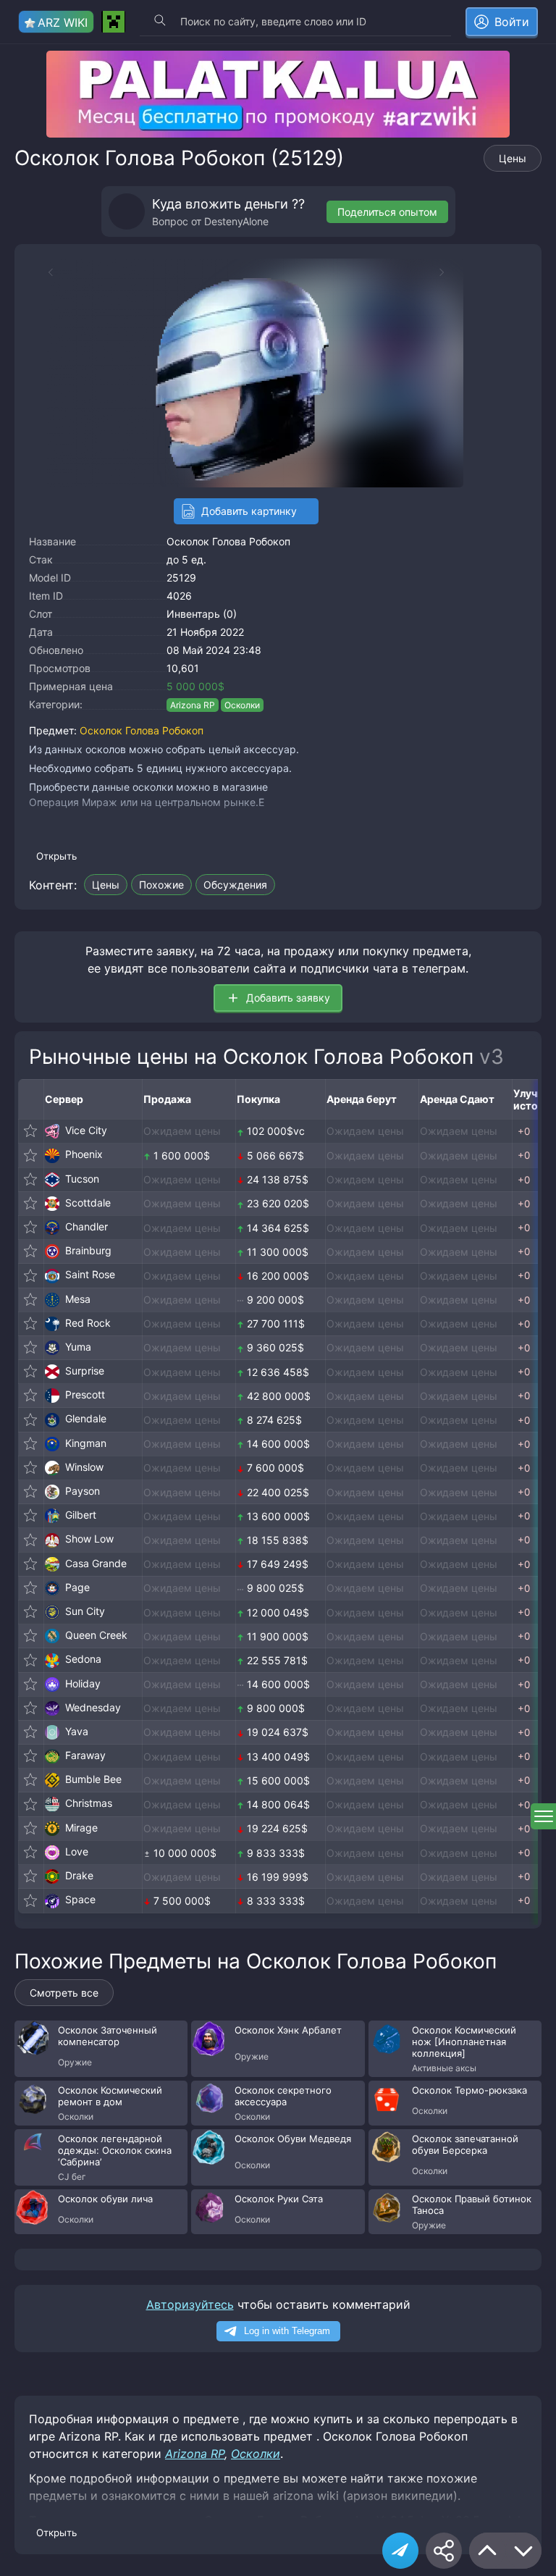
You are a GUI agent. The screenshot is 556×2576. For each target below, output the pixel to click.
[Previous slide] (43, 272)
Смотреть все (64, 1993)
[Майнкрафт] (113, 22)
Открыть (56, 856)
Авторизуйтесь (190, 2304)
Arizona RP (193, 705)
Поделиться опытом (387, 212)
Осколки (242, 705)
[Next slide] (449, 272)
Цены (513, 158)
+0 (524, 1131)
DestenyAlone (236, 221)
